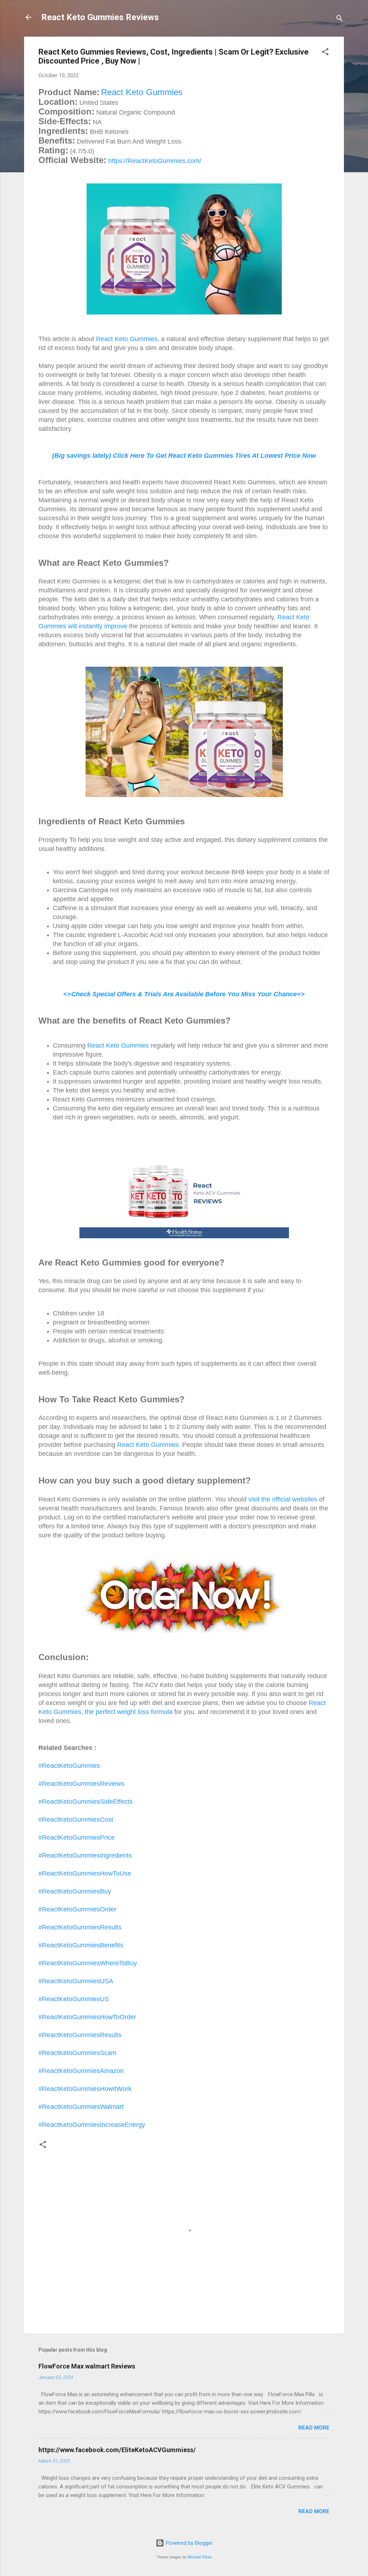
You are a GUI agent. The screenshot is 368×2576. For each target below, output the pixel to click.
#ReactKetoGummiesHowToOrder (87, 2017)
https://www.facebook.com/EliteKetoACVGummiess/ (117, 2450)
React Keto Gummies (142, 92)
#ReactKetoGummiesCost (76, 1820)
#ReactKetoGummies (69, 1766)
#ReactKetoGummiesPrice (77, 1837)
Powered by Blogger (188, 2543)
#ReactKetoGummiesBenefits (81, 1945)
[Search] (340, 20)
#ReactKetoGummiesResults (80, 1927)
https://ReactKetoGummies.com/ (155, 161)
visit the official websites (283, 1499)
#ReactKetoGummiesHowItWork (85, 2089)
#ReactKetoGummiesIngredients (85, 1855)
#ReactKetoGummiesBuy (75, 1891)
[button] (325, 53)
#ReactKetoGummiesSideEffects (86, 1802)
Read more (314, 2428)
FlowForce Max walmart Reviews (87, 2366)
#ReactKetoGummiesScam (77, 2053)
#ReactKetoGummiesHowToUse (85, 1873)
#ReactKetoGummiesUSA (76, 1981)
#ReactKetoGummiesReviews (81, 1784)
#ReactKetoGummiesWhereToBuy (88, 1963)
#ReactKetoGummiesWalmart (81, 2107)
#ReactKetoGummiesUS (74, 1999)
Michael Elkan (200, 2557)
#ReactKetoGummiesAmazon (81, 2071)
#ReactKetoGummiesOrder (77, 1909)
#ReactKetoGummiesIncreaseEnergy (92, 2125)
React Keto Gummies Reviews (100, 17)
